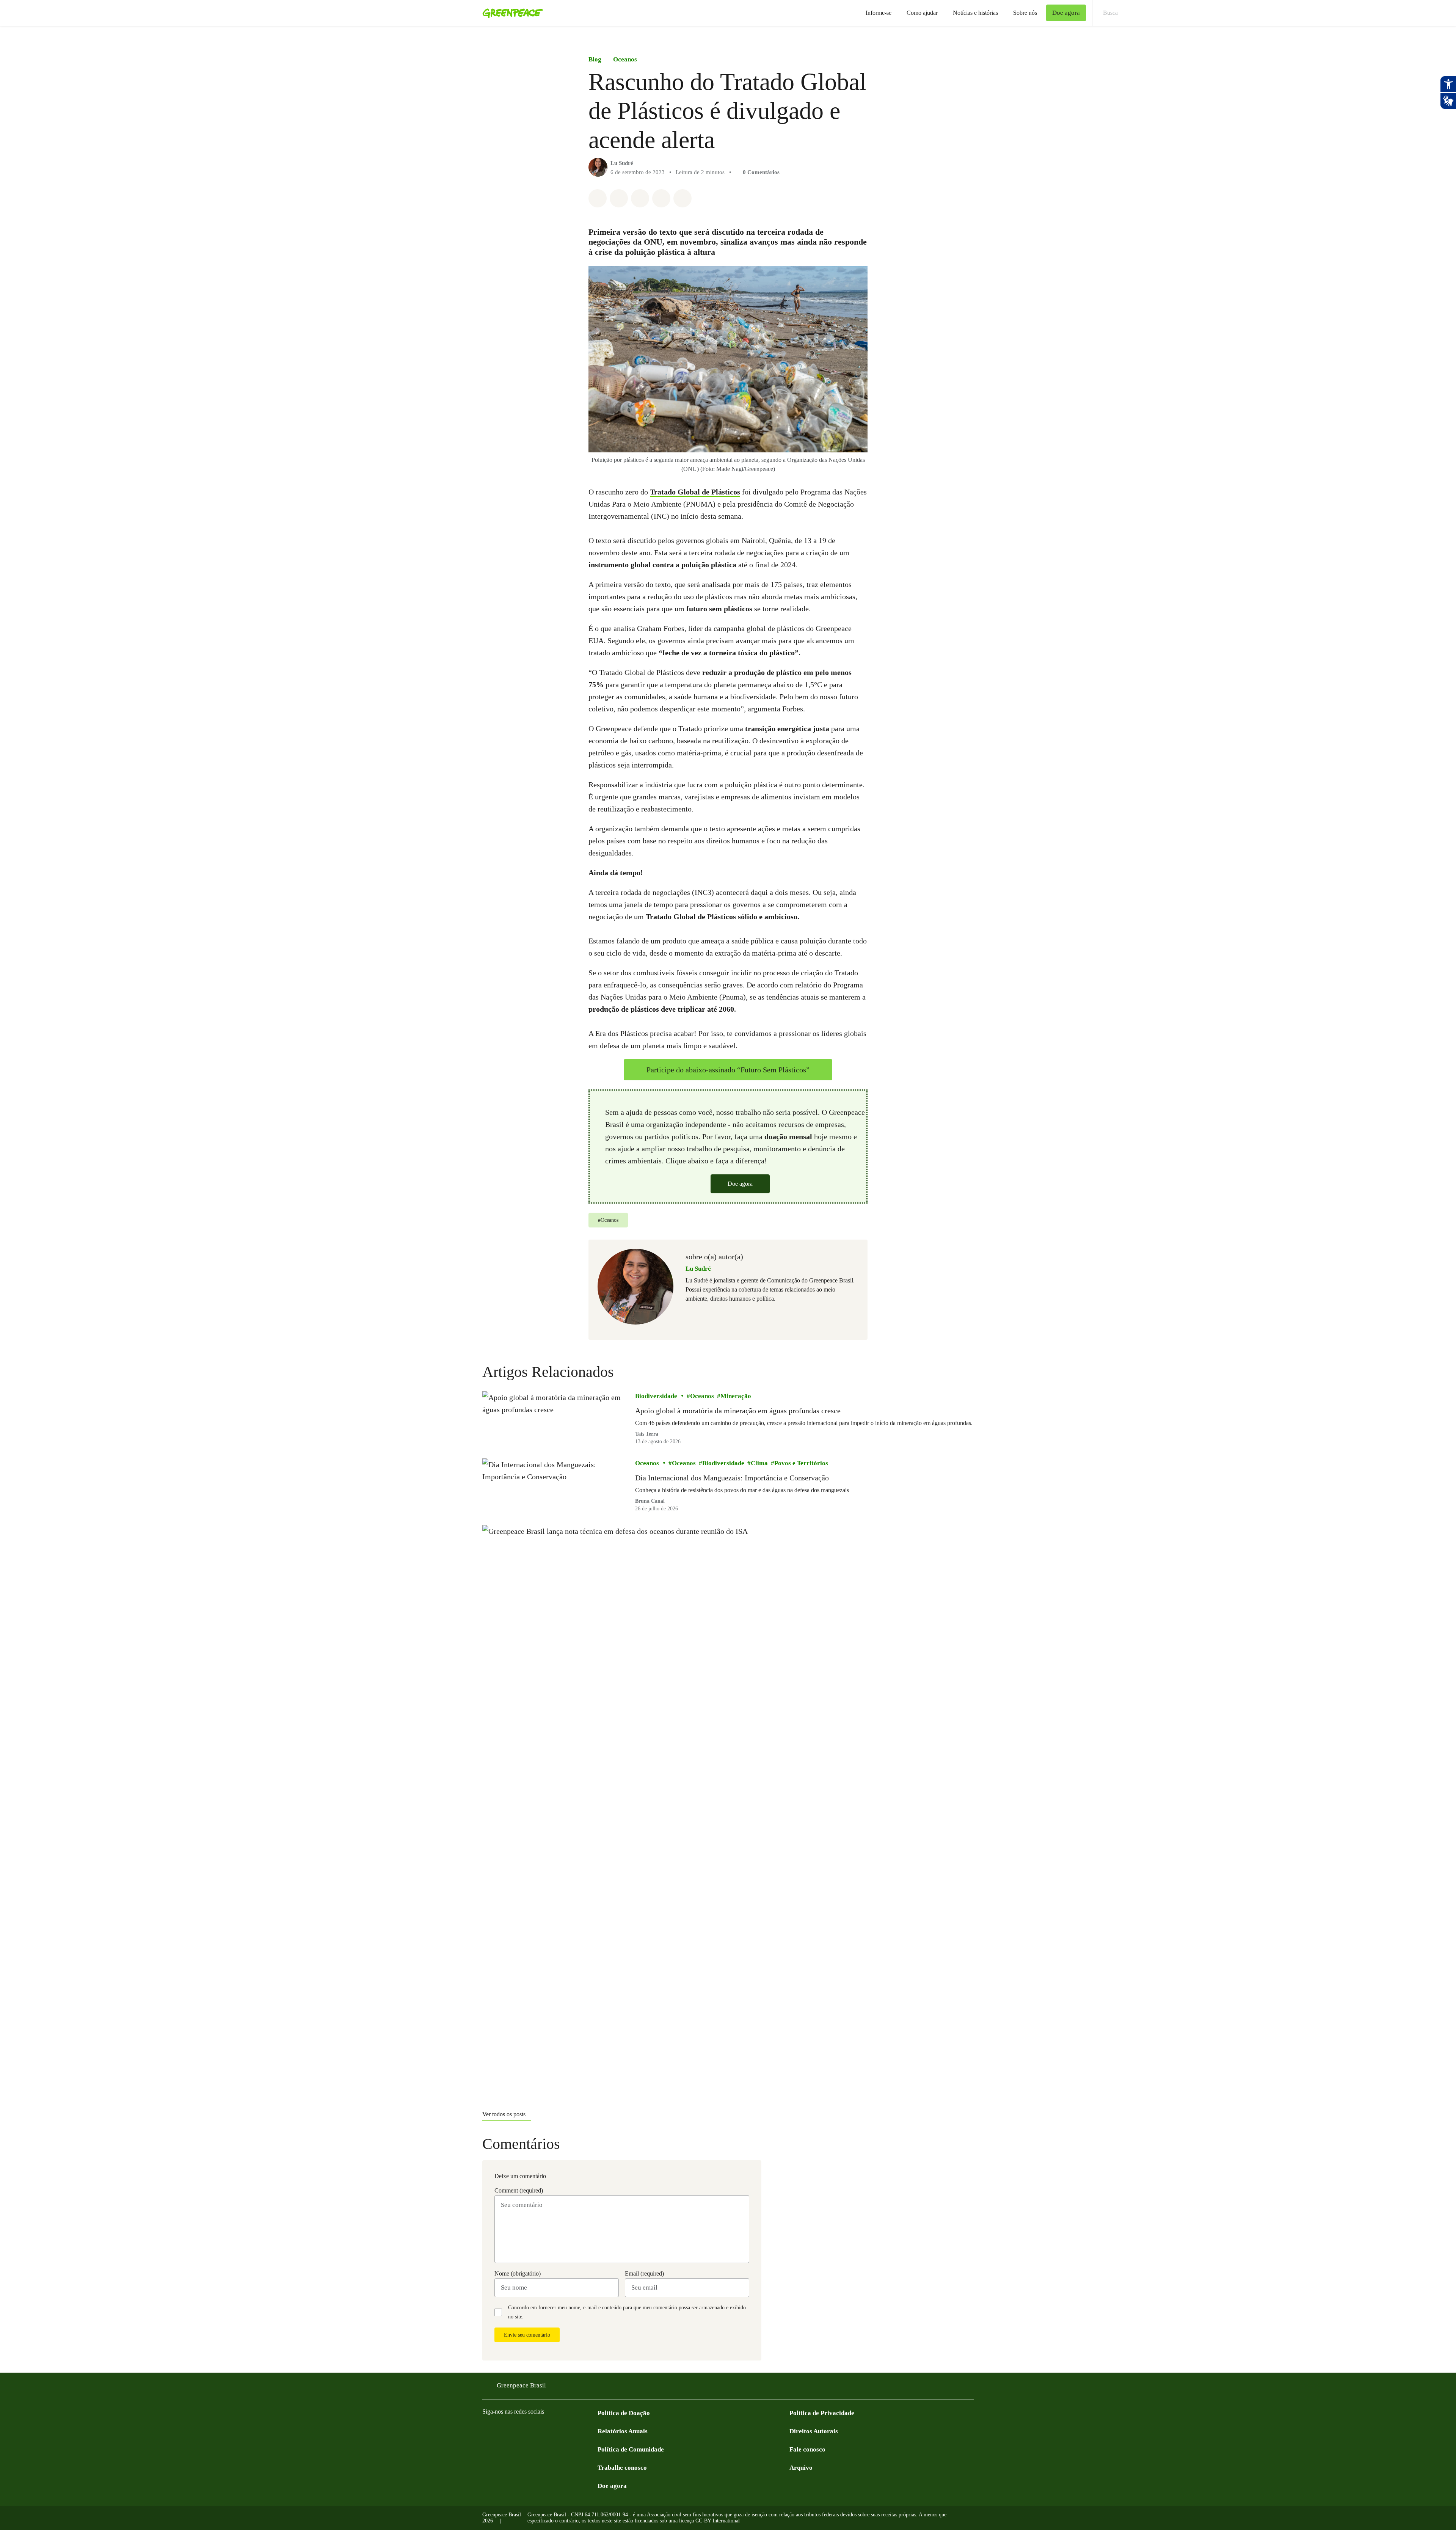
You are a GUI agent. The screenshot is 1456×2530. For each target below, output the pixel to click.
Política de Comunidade (631, 2449)
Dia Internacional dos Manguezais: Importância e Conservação (732, 1478)
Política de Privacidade (822, 2413)
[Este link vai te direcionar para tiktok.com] (563, 2430)
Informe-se (879, 13)
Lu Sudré (622, 163)
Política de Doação (624, 2413)
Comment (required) (519, 2190)
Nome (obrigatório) (518, 2273)
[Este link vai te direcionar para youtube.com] (517, 2430)
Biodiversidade (656, 1396)
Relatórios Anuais (623, 2431)
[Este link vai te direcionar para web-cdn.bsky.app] (548, 2430)
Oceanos (625, 59)
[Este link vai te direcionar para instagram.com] (502, 2430)
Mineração (736, 1396)
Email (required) (644, 2273)
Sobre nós (1025, 13)
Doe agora (740, 1184)
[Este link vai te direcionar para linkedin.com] (532, 2430)
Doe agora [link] (1066, 13)
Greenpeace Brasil (521, 2385)
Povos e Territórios (801, 1463)
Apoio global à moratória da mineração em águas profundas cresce (738, 1411)
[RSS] (593, 2430)
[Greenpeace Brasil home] (510, 13)
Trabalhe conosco (622, 2468)
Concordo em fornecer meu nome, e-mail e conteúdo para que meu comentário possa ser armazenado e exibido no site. (627, 2312)
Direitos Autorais (814, 2431)
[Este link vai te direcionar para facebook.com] (487, 2430)
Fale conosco (807, 2449)
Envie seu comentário (527, 2335)
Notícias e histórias (975, 13)
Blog (595, 59)
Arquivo (801, 2468)
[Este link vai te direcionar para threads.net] (578, 2430)
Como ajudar (922, 13)
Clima (759, 1463)
